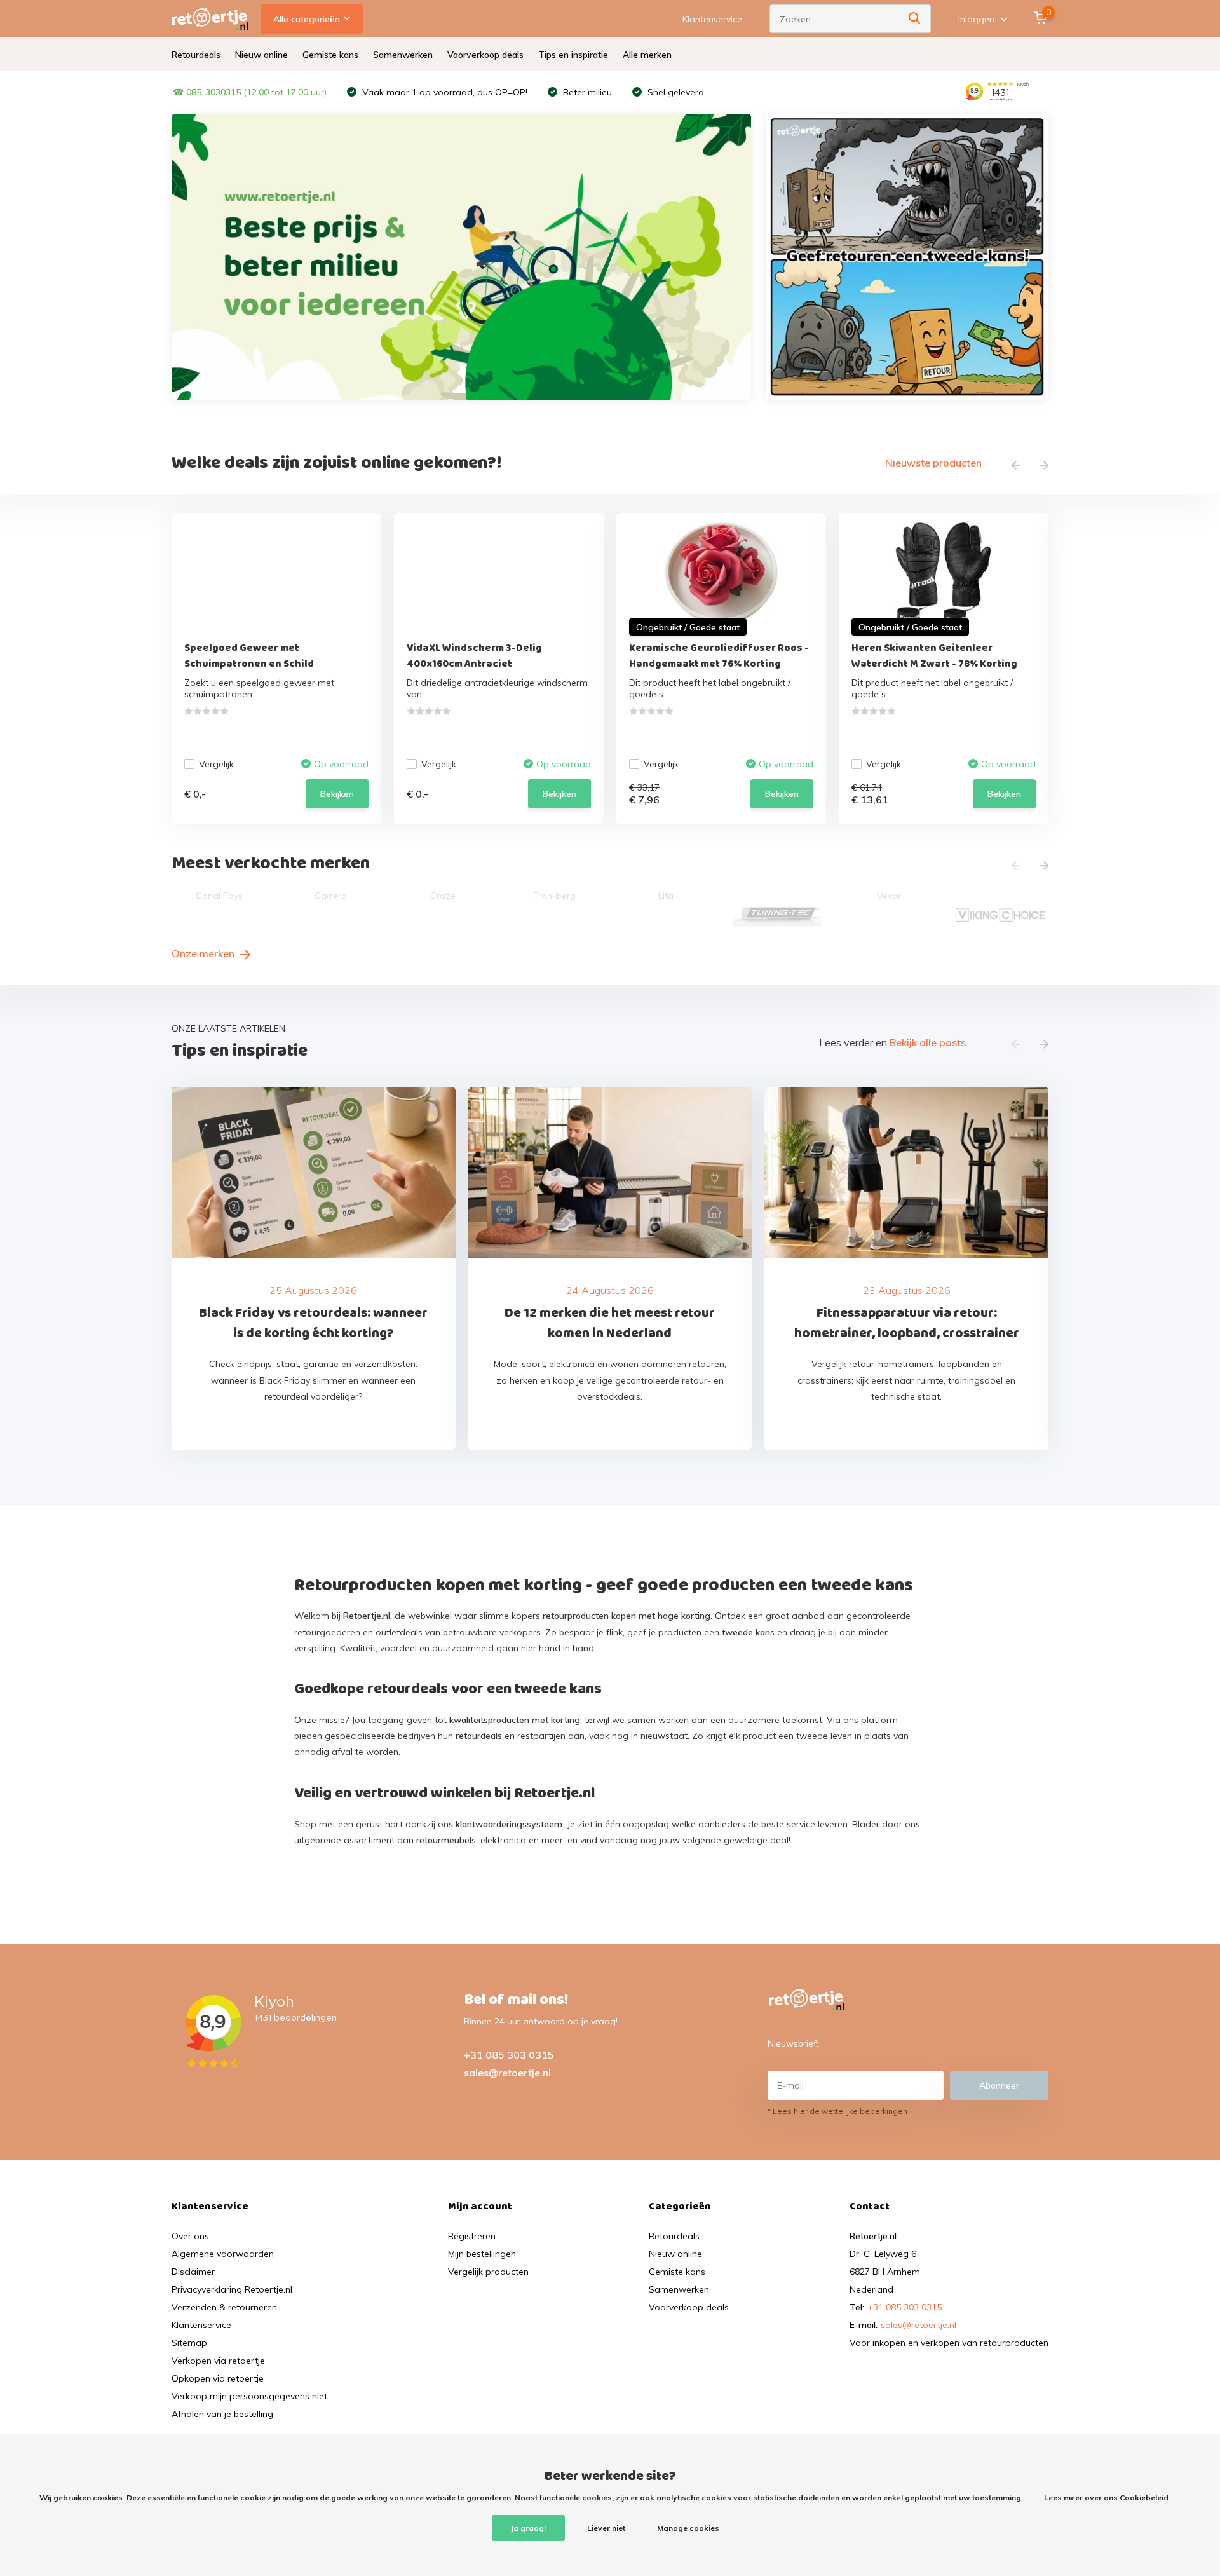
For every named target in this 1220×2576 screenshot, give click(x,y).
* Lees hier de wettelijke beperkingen (837, 2111)
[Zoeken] (915, 19)
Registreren (472, 2236)
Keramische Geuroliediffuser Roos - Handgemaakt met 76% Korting (719, 656)
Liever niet (606, 2528)
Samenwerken (403, 55)
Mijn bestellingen (482, 2254)
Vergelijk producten (488, 2272)
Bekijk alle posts (928, 1042)
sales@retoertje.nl (507, 2073)
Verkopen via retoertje (218, 2361)
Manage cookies (688, 2528)
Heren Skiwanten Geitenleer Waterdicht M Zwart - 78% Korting (934, 656)
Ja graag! (528, 2528)
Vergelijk (216, 764)
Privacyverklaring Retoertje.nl (232, 2289)
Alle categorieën (307, 19)
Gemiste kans (330, 55)
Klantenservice (712, 19)
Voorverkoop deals (485, 55)
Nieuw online (261, 55)
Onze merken (204, 953)
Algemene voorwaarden (223, 2254)
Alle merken (647, 55)
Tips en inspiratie (573, 55)
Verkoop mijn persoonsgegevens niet (249, 2396)
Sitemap (189, 2343)
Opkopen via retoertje (218, 2378)
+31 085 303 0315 (509, 2055)
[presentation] (1016, 466)
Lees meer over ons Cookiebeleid (1106, 2498)
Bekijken (337, 794)
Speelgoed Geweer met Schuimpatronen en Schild (249, 656)
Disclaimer (193, 2272)
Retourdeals (196, 55)
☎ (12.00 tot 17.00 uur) (250, 92)
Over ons (190, 2236)
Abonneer (999, 2085)
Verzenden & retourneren (224, 2307)
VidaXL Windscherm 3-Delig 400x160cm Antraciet (474, 656)
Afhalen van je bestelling (222, 2414)
